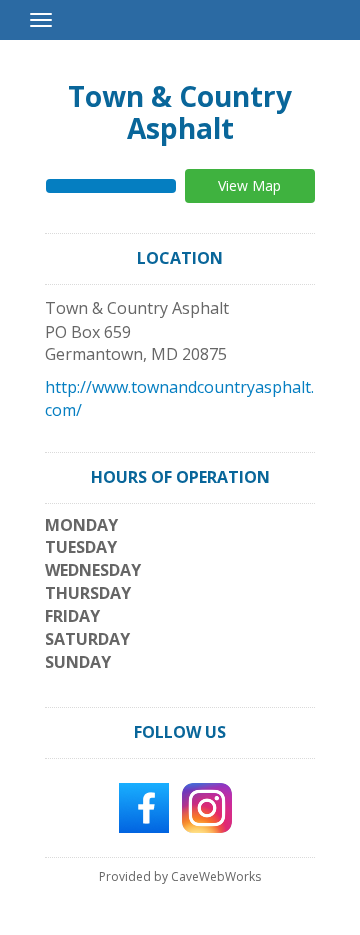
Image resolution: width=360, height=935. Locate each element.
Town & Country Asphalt (180, 112)
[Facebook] (144, 806)
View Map (249, 185)
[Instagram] (207, 806)
